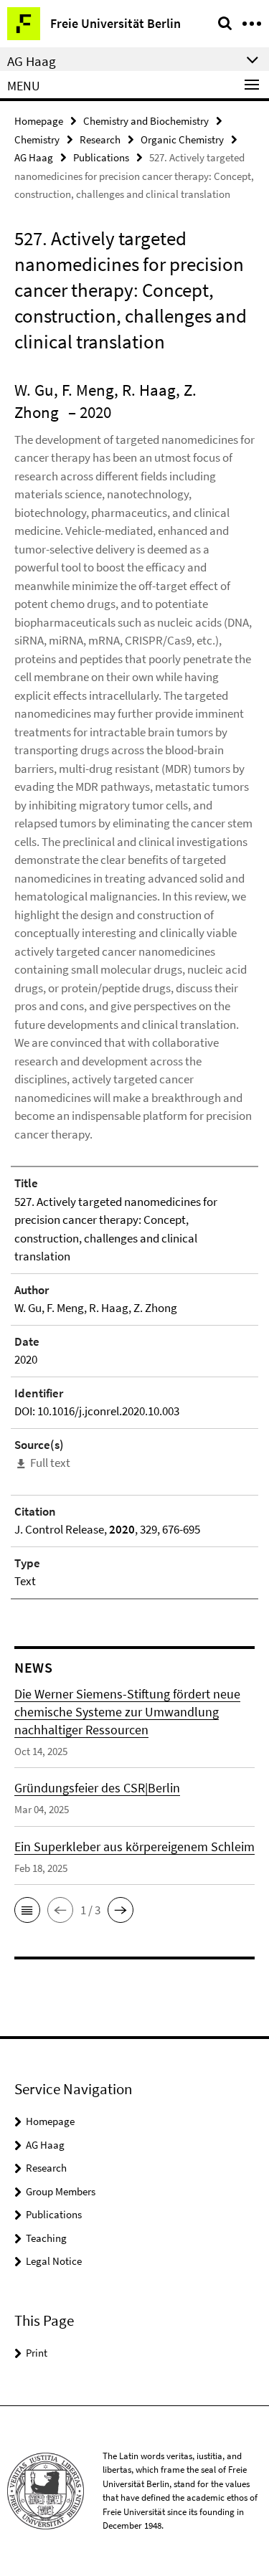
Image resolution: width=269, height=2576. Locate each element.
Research (100, 139)
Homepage (39, 121)
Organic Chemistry (182, 139)
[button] (27, 1910)
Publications (101, 157)
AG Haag (34, 157)
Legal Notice (54, 2261)
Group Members (61, 2191)
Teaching (46, 2238)
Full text (50, 1463)
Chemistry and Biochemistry (146, 121)
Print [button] (37, 2353)
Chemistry (37, 139)
